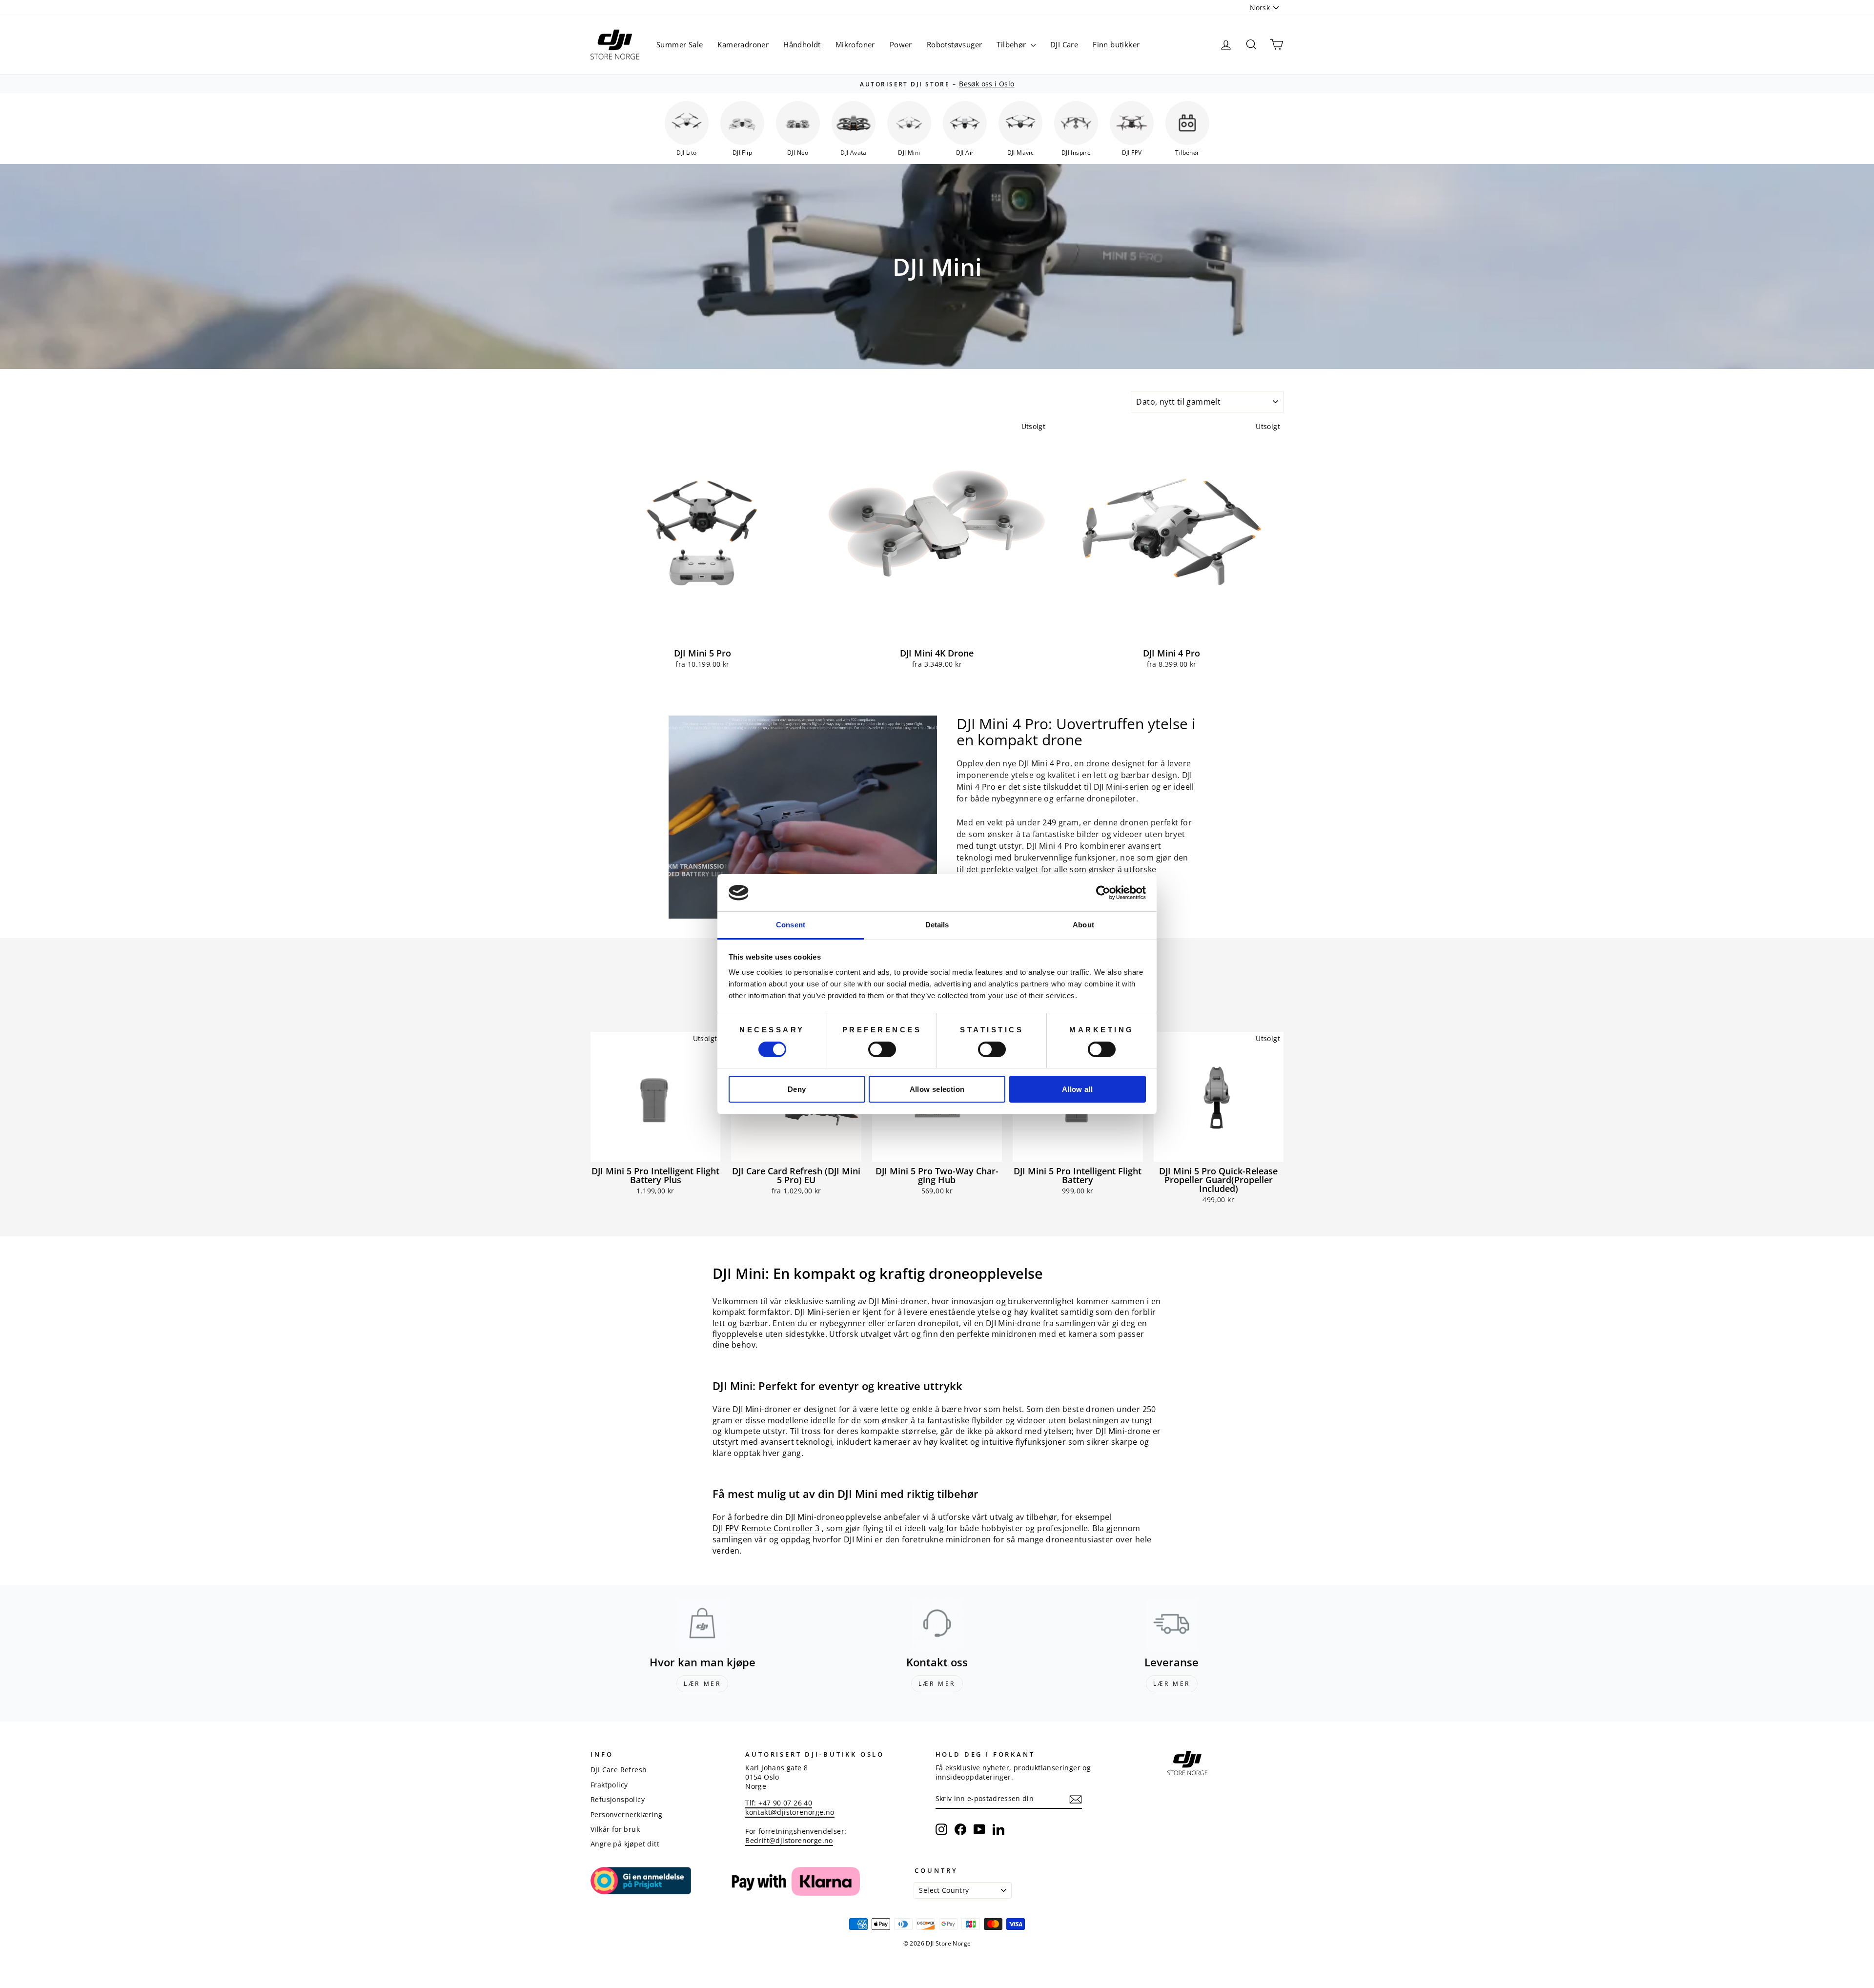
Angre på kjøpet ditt (625, 1844)
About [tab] (1083, 925)
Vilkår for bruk (615, 1829)
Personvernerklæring (627, 1814)
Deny (797, 1089)
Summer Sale (680, 44)
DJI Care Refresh (619, 1770)
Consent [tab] (791, 925)
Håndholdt (802, 44)
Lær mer (702, 1684)
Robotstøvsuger (955, 44)
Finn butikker (1116, 44)
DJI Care (1064, 44)
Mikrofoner (855, 44)
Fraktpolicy (609, 1785)
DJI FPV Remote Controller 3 (766, 1528)
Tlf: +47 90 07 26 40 (779, 1803)
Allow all (1077, 1089)
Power (901, 44)
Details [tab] (937, 925)
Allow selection (937, 1089)
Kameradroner (743, 44)
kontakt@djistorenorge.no (790, 1812)
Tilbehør (1012, 44)
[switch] (882, 1049)
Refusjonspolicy (618, 1799)
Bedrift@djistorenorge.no (789, 1840)
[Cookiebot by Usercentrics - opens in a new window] (1103, 893)
